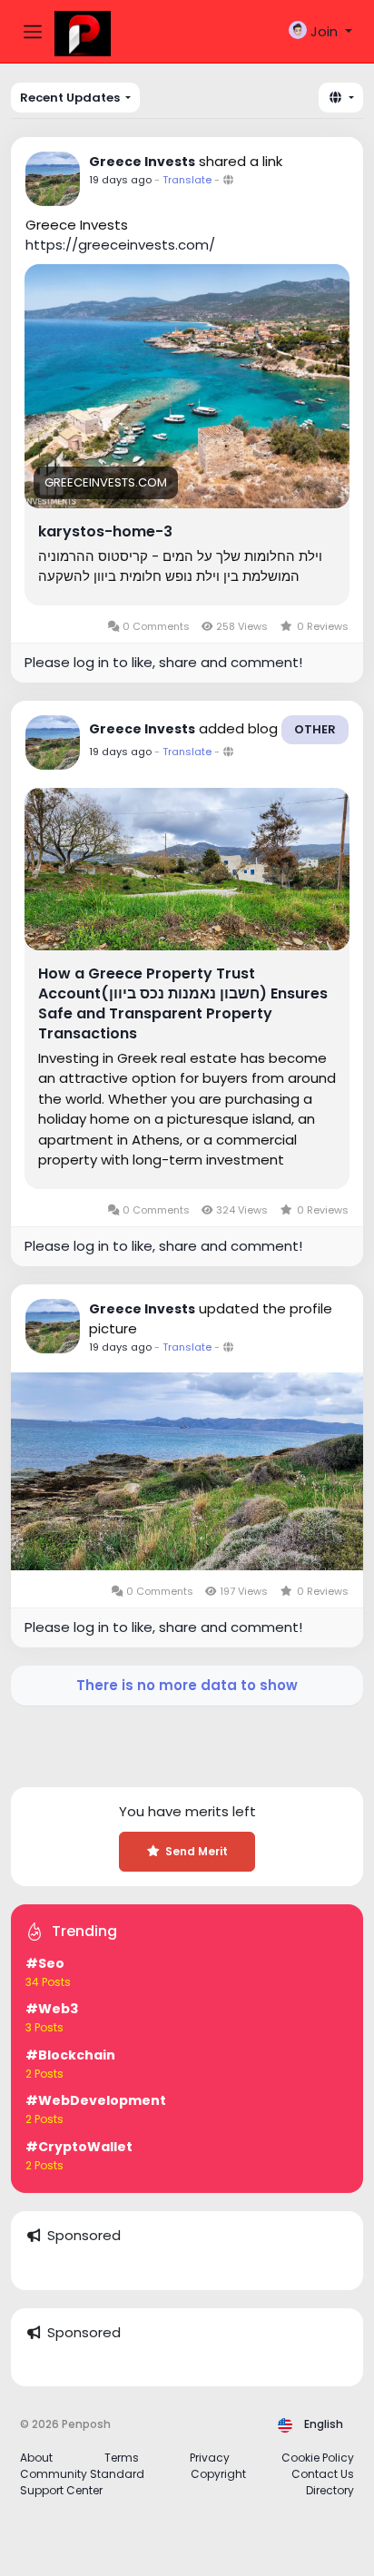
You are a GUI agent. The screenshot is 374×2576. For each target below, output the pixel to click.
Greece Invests (142, 162)
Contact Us (323, 2474)
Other (315, 729)
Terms (122, 2458)
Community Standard (82, 2474)
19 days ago (120, 180)
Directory (330, 2490)
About (36, 2458)
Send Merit (197, 1851)
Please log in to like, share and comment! (163, 662)
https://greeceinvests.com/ (120, 245)
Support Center (61, 2490)
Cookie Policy (318, 2458)
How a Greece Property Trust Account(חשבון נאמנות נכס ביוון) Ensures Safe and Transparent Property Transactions (183, 1004)
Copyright (218, 2474)
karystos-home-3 (105, 532)
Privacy (210, 2458)
